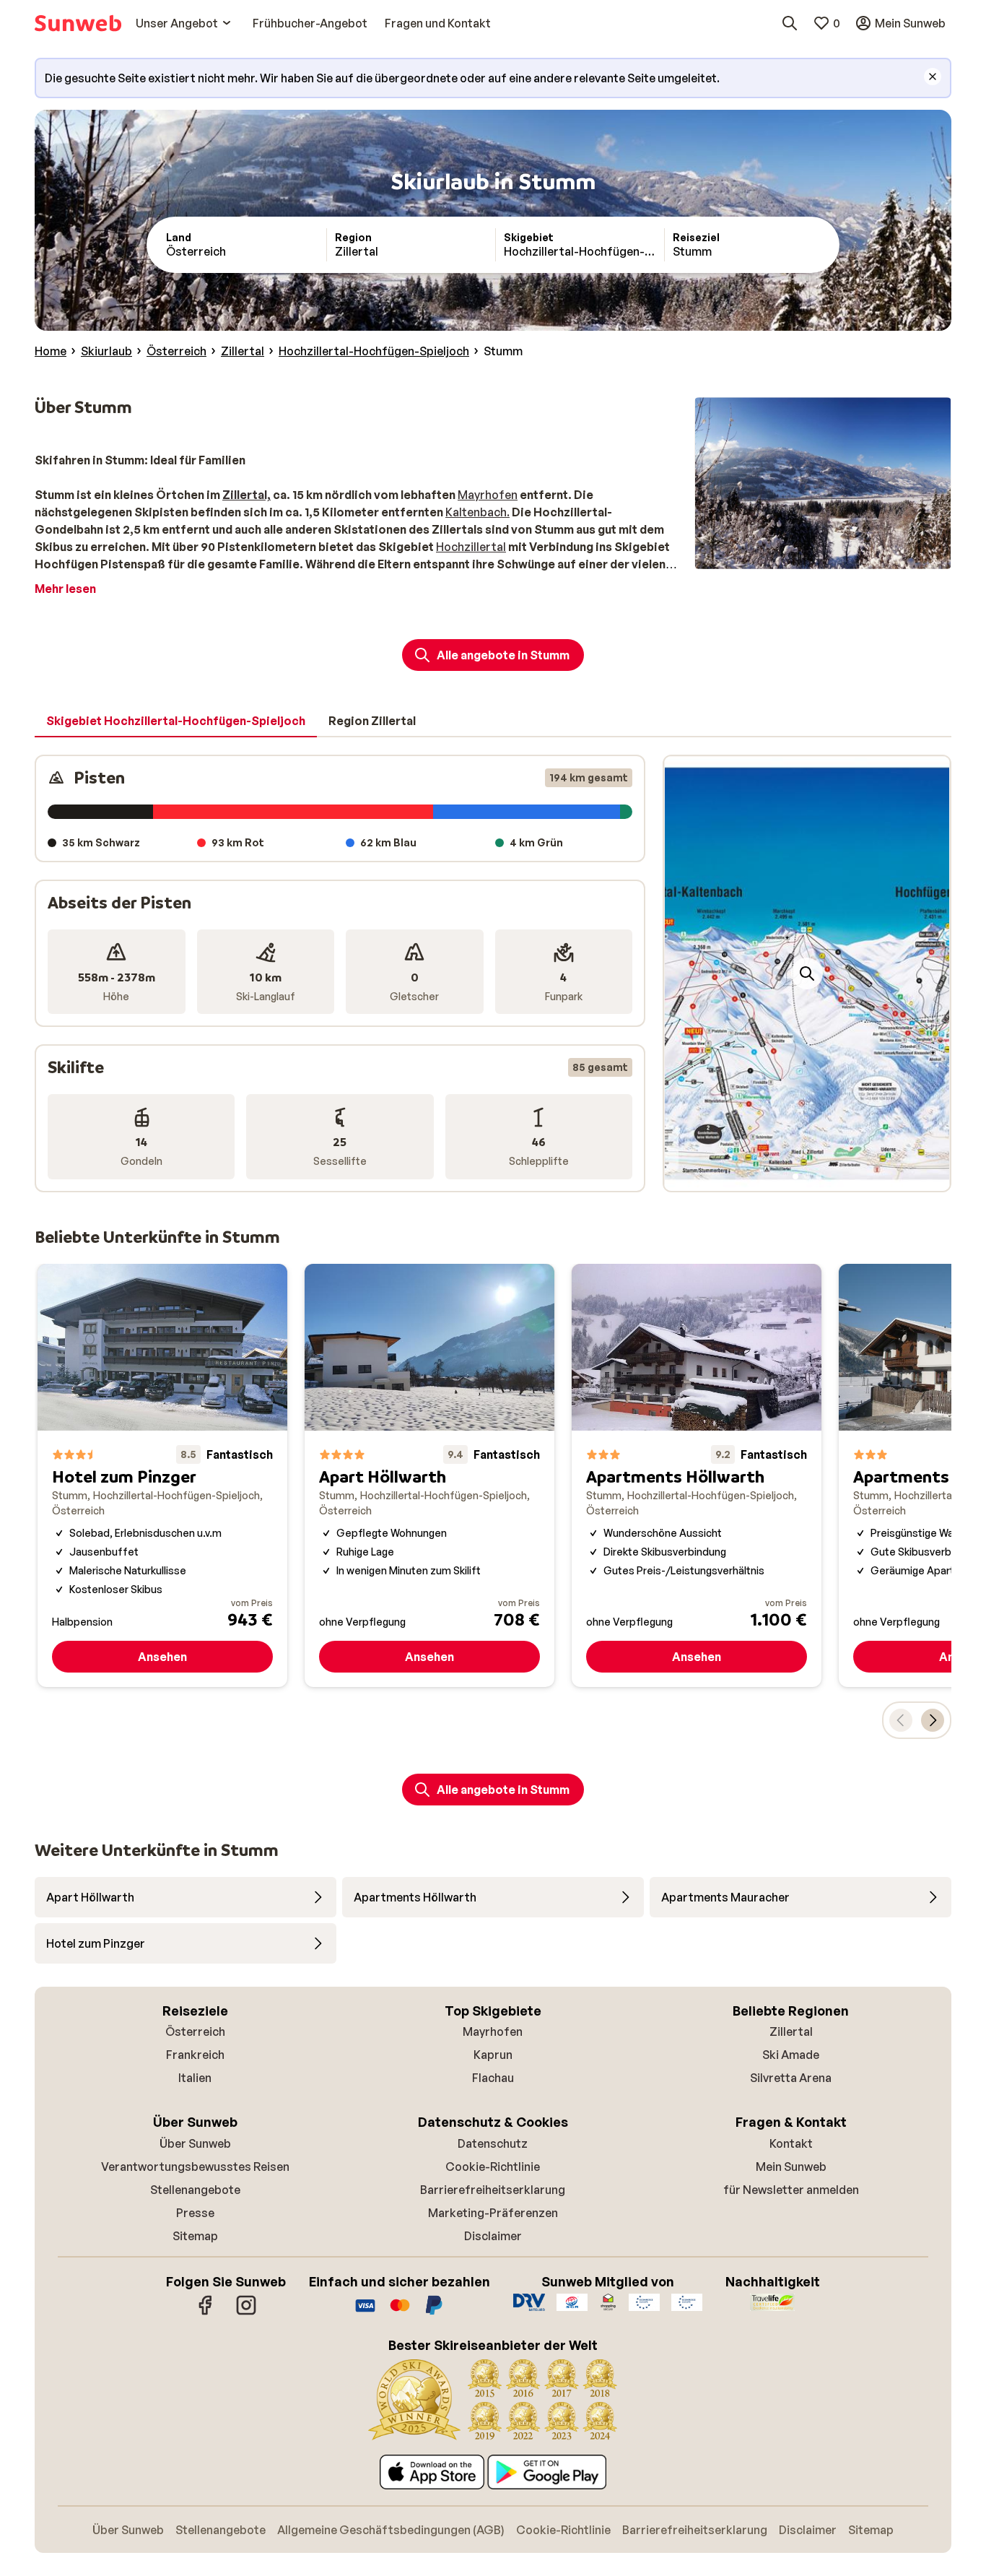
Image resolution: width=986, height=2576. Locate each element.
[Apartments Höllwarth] (697, 1475)
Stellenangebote (195, 2190)
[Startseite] (78, 23)
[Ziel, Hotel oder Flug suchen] (790, 23)
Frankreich (195, 2055)
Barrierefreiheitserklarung (493, 2190)
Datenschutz (493, 2143)
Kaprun (493, 2055)
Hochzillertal (471, 547)
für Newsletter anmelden (791, 2190)
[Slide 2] (807, 1176)
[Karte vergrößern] (807, 973)
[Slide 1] (795, 1176)
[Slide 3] (819, 1176)
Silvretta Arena (791, 2078)
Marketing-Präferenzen (493, 2213)
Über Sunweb (195, 2143)
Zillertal (791, 2031)
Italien (195, 2078)
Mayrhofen (488, 495)
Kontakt (791, 2143)
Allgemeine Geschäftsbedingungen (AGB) (391, 2530)
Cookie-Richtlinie (493, 2167)
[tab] (176, 721)
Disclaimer (493, 2236)
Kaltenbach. (477, 512)
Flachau (493, 2078)
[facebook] (206, 2312)
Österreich (195, 2031)
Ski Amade (791, 2055)
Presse (195, 2213)
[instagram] (246, 2312)
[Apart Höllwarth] (429, 1475)
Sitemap (195, 2236)
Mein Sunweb (791, 2167)
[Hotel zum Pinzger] (162, 1475)
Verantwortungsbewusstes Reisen (195, 2167)
